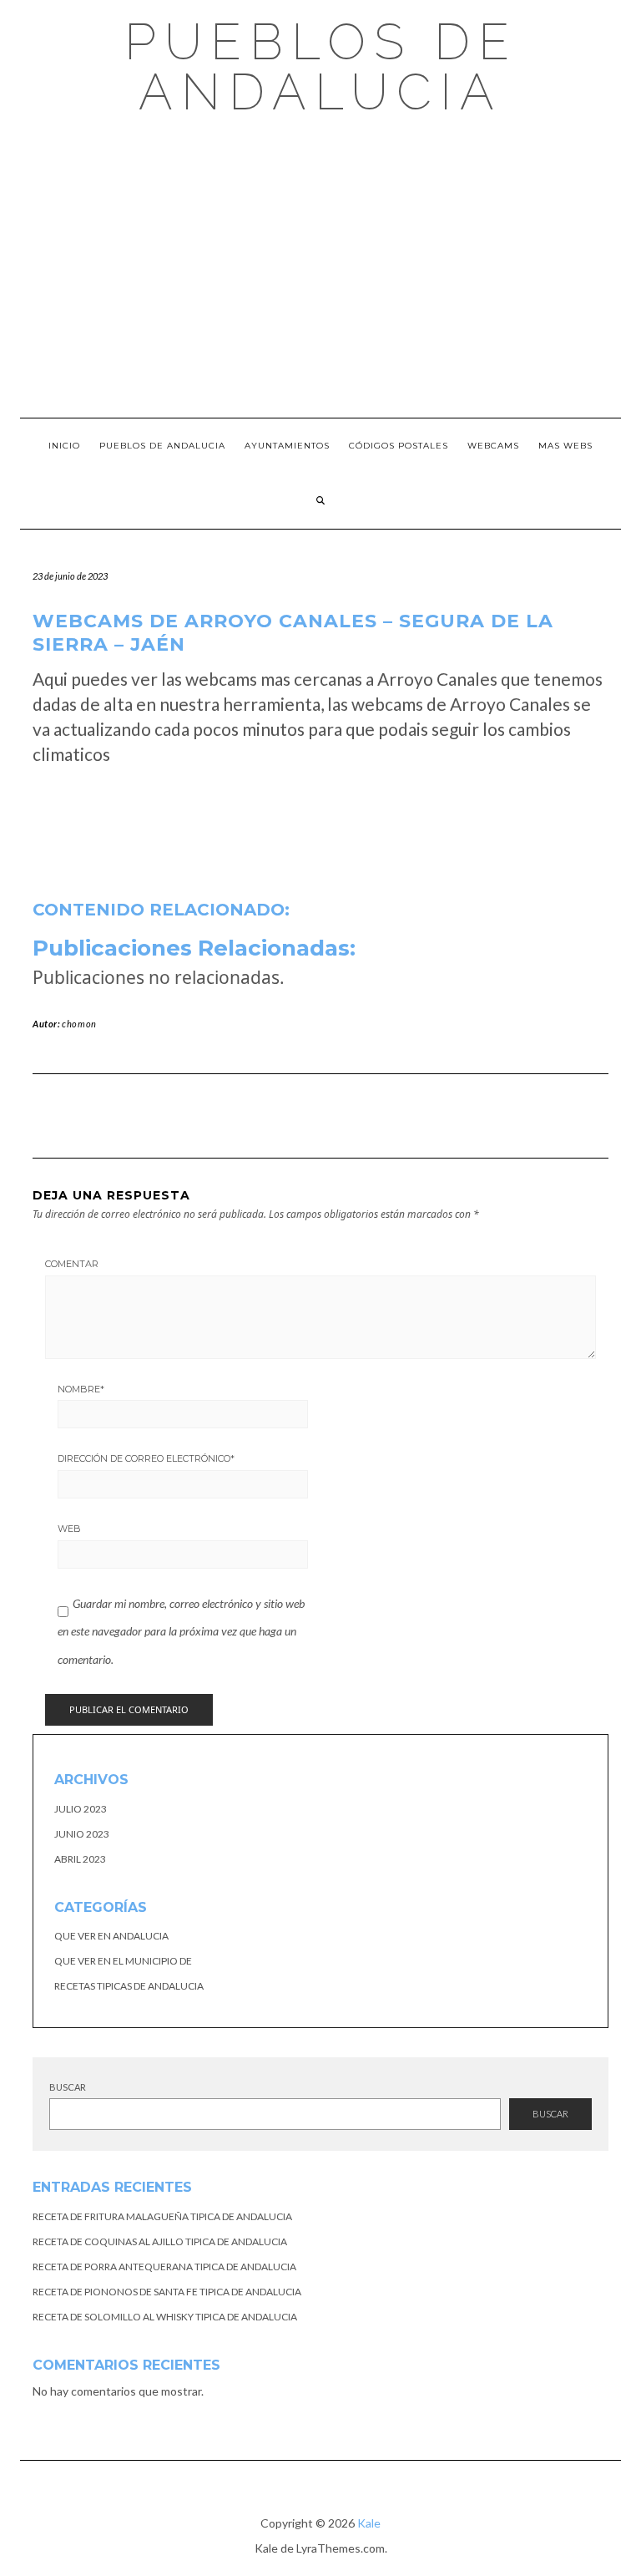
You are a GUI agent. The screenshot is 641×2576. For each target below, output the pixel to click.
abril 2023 (80, 1859)
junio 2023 (82, 1834)
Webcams (493, 446)
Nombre (81, 1389)
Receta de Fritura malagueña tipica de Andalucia (162, 2216)
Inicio (64, 446)
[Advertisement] (320, 267)
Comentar (72, 1264)
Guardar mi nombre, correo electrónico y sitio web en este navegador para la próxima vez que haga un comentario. (181, 1631)
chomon (79, 1024)
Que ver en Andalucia (111, 1936)
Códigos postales (399, 446)
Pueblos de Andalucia (321, 67)
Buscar (68, 2087)
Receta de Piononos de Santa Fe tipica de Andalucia (167, 2292)
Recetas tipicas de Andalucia (129, 1986)
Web (69, 1529)
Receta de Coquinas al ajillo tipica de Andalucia (160, 2241)
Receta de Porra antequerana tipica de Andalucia (164, 2267)
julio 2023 (81, 1809)
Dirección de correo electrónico (146, 1458)
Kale (369, 2523)
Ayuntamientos (287, 446)
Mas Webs (565, 446)
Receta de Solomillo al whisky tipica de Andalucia (165, 2317)
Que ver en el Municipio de (123, 1961)
